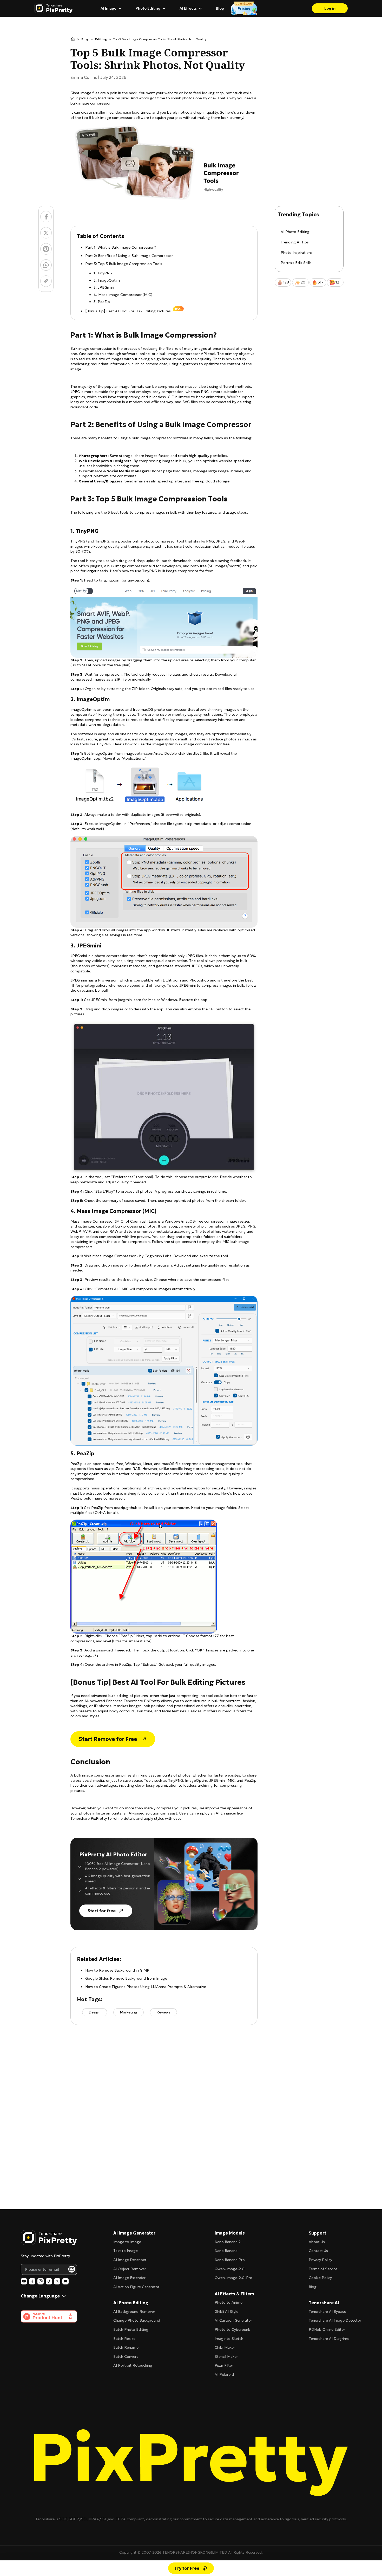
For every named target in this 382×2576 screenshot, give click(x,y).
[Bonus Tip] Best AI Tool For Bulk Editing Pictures (128, 311)
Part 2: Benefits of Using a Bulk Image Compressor (129, 256)
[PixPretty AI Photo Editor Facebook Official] (32, 2281)
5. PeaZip (102, 302)
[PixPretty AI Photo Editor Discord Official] (65, 2281)
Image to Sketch (229, 2339)
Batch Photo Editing (131, 2329)
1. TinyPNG (103, 273)
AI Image (108, 8)
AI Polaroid (224, 2374)
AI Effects (188, 8)
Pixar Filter (224, 2365)
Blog (220, 8)
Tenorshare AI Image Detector (335, 2320)
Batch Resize (124, 2339)
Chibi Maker (225, 2347)
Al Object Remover (130, 2269)
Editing (101, 39)
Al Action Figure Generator (136, 2287)
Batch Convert (126, 2357)
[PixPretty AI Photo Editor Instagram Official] (41, 2281)
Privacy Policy (320, 2260)
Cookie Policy (320, 2278)
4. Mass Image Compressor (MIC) (123, 295)
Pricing (244, 8)
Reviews (163, 2012)
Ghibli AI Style (226, 2312)
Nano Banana (226, 2251)
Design (95, 2012)
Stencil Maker (226, 2357)
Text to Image (126, 2251)
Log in (330, 8)
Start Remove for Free (108, 1739)
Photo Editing (148, 8)
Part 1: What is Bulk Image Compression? (121, 247)
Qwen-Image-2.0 (230, 2269)
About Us (317, 2242)
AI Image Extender (129, 2278)
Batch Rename (126, 2347)
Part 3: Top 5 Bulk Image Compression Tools (124, 264)
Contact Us (318, 2251)
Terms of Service (323, 2269)
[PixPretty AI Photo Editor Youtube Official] (24, 2281)
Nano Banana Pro (230, 2260)
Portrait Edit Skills (296, 263)
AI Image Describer (130, 2260)
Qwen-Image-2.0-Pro (233, 2278)
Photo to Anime (229, 2302)
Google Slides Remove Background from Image (126, 1978)
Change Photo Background (137, 2320)
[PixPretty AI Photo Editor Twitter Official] (57, 2281)
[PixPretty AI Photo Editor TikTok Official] (49, 2281)
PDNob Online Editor (327, 2329)
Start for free (102, 1911)
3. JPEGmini (104, 287)
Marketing (129, 2012)
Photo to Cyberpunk (232, 2329)
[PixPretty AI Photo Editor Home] (49, 2238)
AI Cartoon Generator (233, 2320)
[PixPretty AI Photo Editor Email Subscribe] (72, 2269)
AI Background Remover (134, 2312)
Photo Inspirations (297, 253)
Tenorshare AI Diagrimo (329, 2339)
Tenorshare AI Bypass (327, 2312)
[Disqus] (164, 2107)
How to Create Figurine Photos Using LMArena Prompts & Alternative (146, 1987)
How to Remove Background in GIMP (117, 1970)
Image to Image (127, 2242)
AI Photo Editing (295, 232)
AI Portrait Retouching (133, 2365)
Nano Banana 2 (228, 2242)
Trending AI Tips (295, 242)
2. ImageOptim (107, 280)
